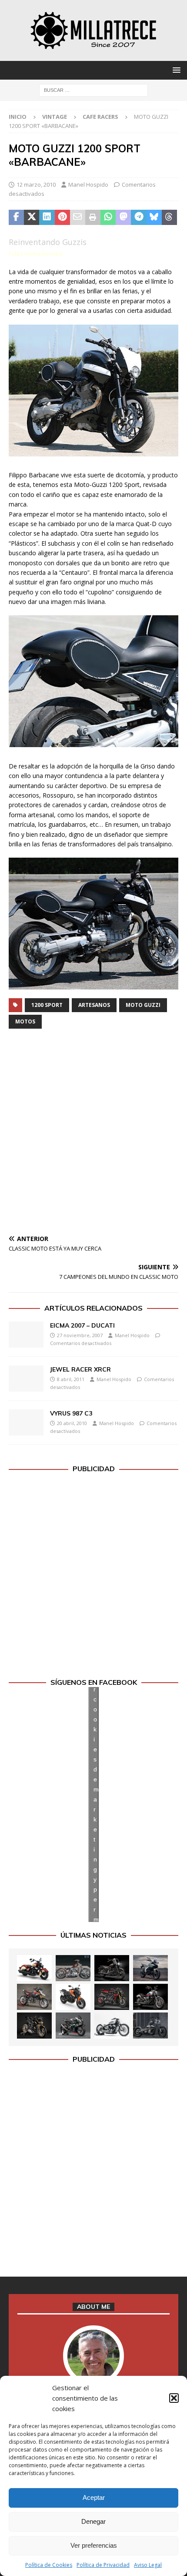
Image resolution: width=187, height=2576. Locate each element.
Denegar (93, 2521)
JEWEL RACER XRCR (80, 1369)
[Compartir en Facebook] (16, 218)
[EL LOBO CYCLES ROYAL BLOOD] (73, 1968)
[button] (174, 2398)
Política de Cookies (49, 2565)
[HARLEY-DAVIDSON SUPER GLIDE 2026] (150, 1997)
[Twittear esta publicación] (32, 218)
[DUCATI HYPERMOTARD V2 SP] (34, 1997)
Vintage (55, 117)
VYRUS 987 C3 (71, 1413)
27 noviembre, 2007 (80, 1335)
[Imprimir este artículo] (93, 218)
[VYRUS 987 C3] (26, 1422)
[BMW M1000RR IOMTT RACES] (73, 2026)
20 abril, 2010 (72, 1423)
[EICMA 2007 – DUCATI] (26, 1335)
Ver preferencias (94, 2545)
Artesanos (94, 1005)
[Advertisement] (93, 1134)
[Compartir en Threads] (169, 218)
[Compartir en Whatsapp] (108, 218)
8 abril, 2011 (71, 1379)
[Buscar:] (93, 89)
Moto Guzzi (143, 1005)
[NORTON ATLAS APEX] (150, 1968)
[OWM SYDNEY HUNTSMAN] (112, 2026)
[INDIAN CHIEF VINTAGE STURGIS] (34, 1968)
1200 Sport (47, 1005)
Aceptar (94, 2497)
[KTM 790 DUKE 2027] (73, 1997)
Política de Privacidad (103, 2565)
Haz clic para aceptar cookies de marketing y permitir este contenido (96, 1804)
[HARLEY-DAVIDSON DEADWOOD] (112, 1968)
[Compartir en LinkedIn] (47, 218)
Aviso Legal (148, 2565)
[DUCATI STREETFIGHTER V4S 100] (34, 2026)
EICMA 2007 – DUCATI (82, 1325)
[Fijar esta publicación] (62, 218)
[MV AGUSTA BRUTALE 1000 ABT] (112, 1997)
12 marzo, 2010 (36, 184)
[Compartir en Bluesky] (154, 218)
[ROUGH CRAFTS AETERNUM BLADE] (150, 2026)
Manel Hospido (88, 184)
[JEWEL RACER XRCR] (26, 1379)
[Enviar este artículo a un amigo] (78, 218)
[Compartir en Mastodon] (123, 218)
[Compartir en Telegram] (139, 218)
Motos (25, 1021)
